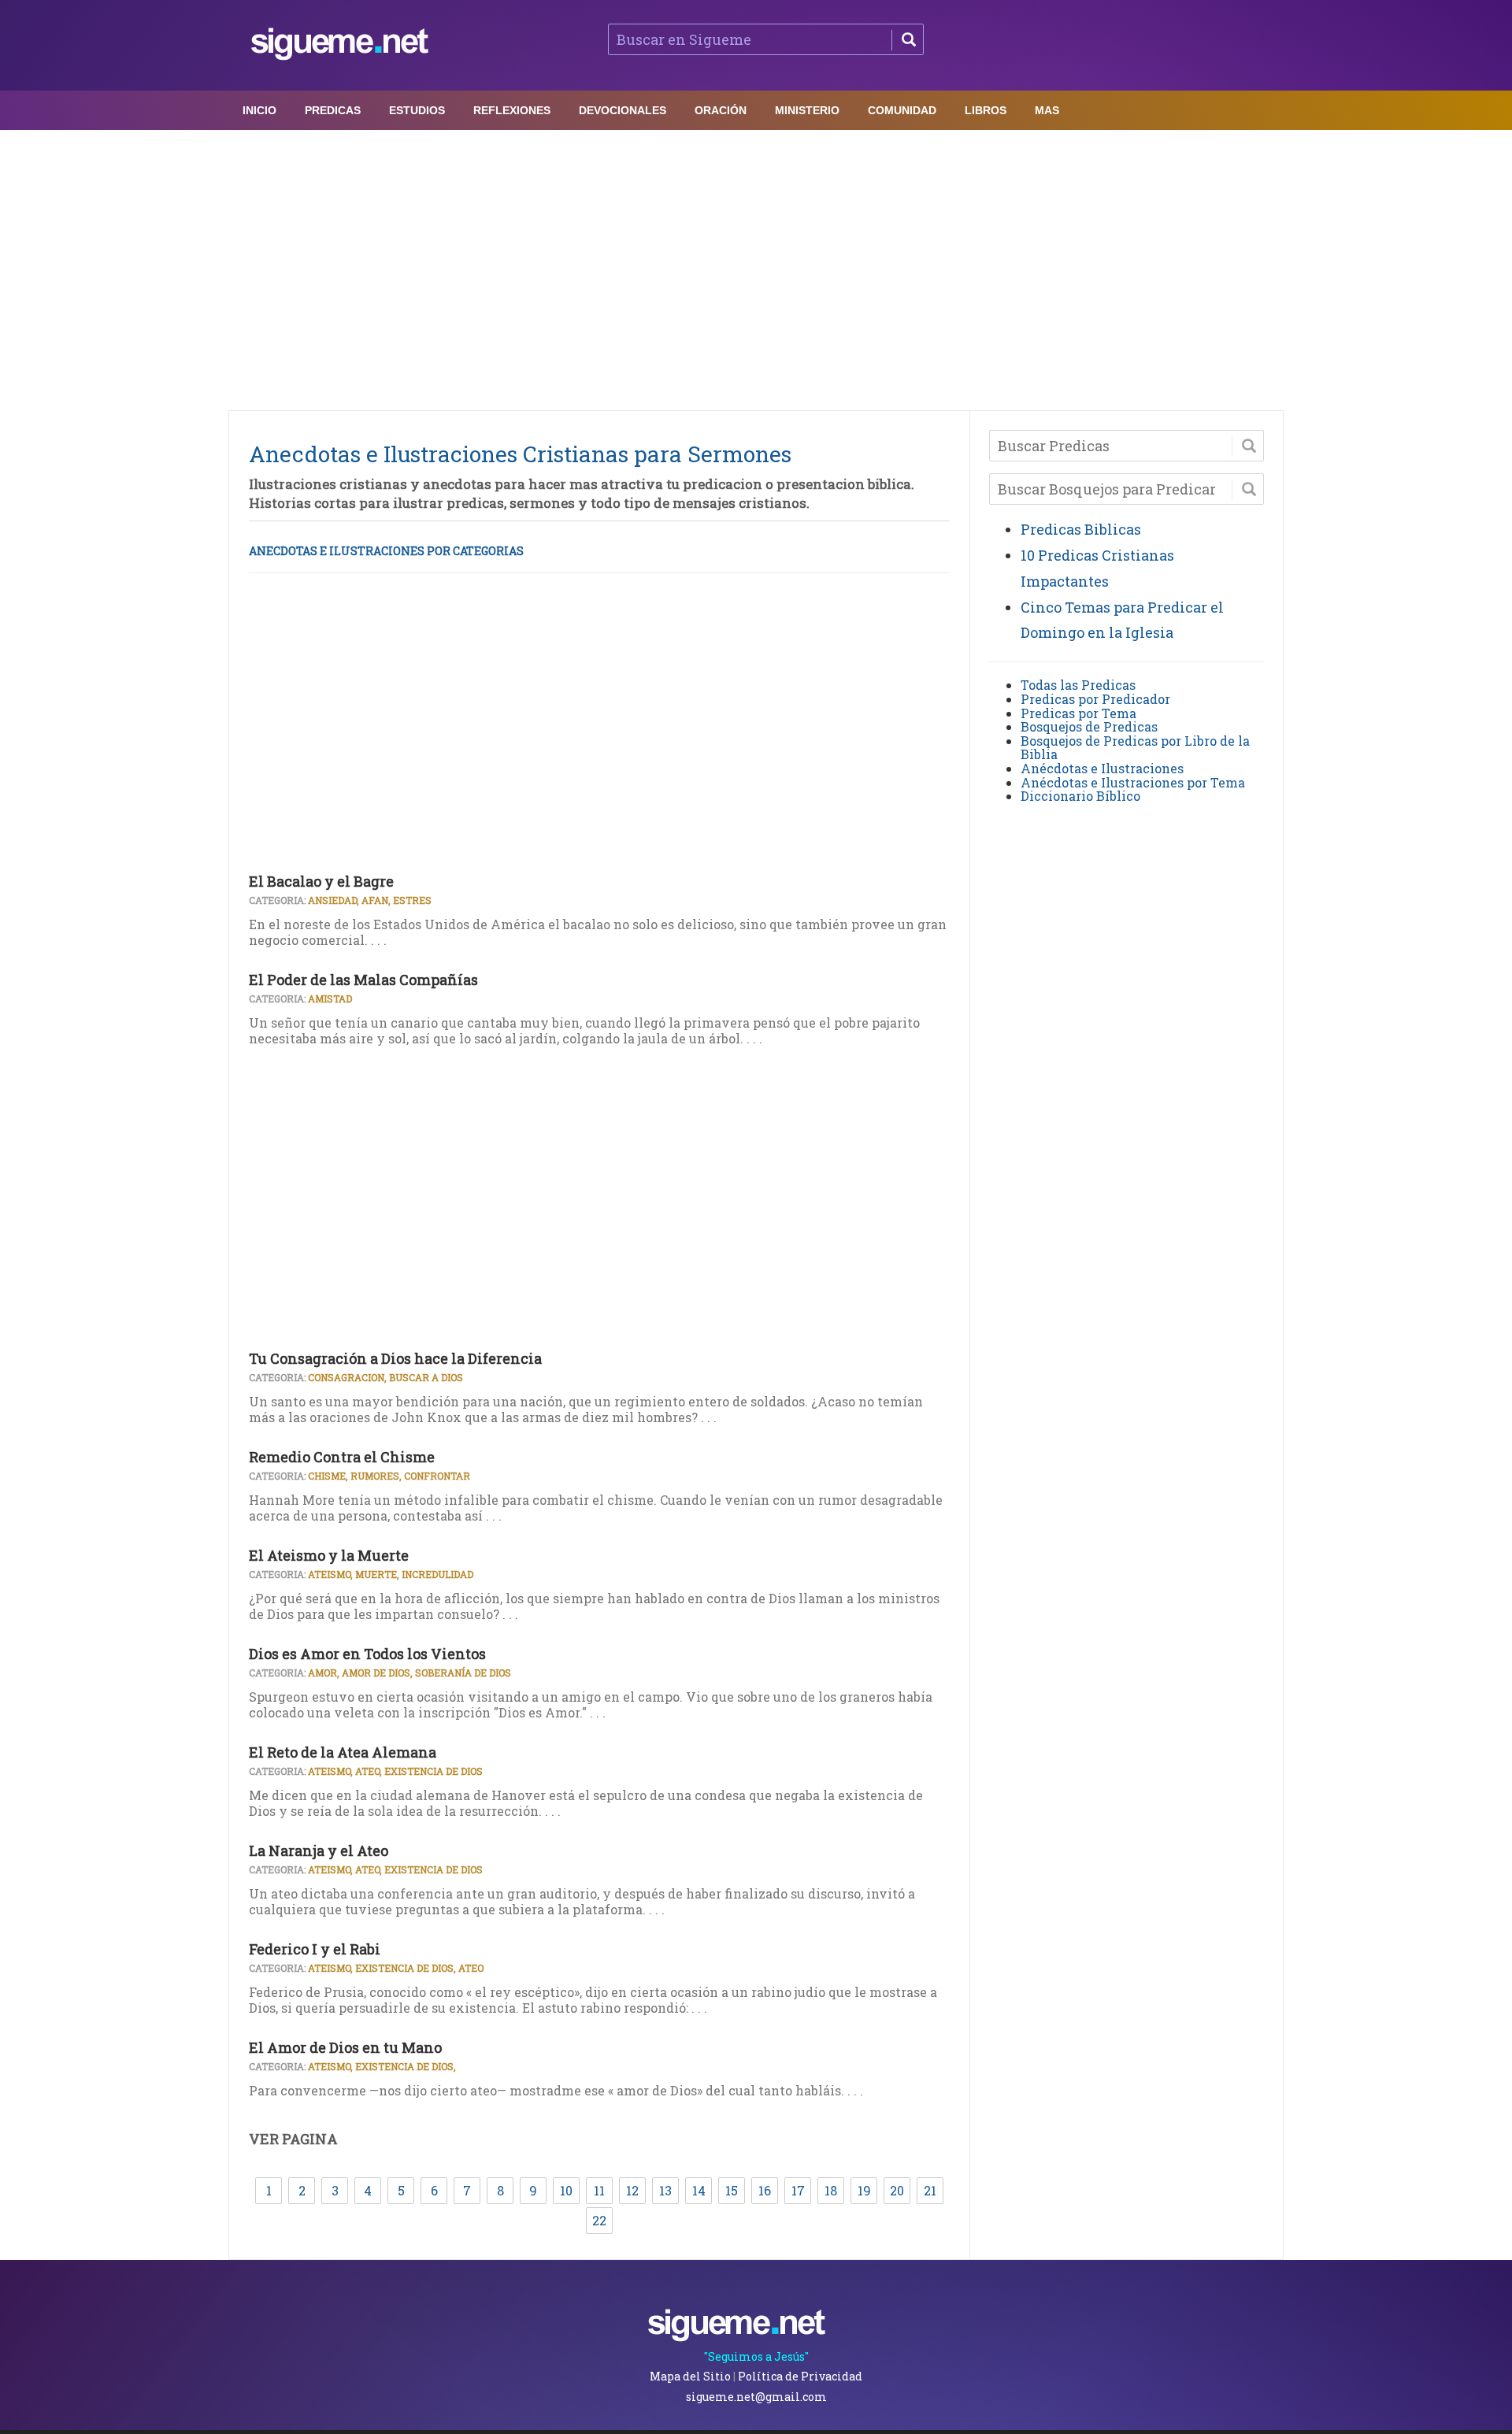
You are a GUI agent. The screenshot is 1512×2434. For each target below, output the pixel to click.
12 (632, 2190)
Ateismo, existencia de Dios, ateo (396, 1968)
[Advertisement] (756, 266)
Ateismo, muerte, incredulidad (391, 1574)
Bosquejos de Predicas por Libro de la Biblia (1135, 748)
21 (930, 2190)
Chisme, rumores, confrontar (389, 1476)
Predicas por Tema (1078, 713)
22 (599, 2220)
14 (699, 2190)
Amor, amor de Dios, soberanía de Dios (409, 1673)
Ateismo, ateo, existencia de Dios (395, 1771)
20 (897, 2190)
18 (831, 2190)
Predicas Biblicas (1081, 529)
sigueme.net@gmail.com (756, 2397)
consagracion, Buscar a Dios (385, 1377)
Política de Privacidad (800, 2376)
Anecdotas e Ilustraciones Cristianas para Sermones (520, 454)
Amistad (330, 998)
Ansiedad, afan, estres (370, 900)
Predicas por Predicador (1095, 699)
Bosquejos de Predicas (1089, 726)
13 (665, 2190)
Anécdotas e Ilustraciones (1102, 768)
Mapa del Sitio (690, 2376)
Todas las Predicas (1078, 685)
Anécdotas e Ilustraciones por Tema (1133, 782)
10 (566, 2190)
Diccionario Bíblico (1080, 796)
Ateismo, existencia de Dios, (382, 2066)
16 (765, 2190)
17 (798, 2190)
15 (732, 2190)
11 (599, 2190)
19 (864, 2190)
